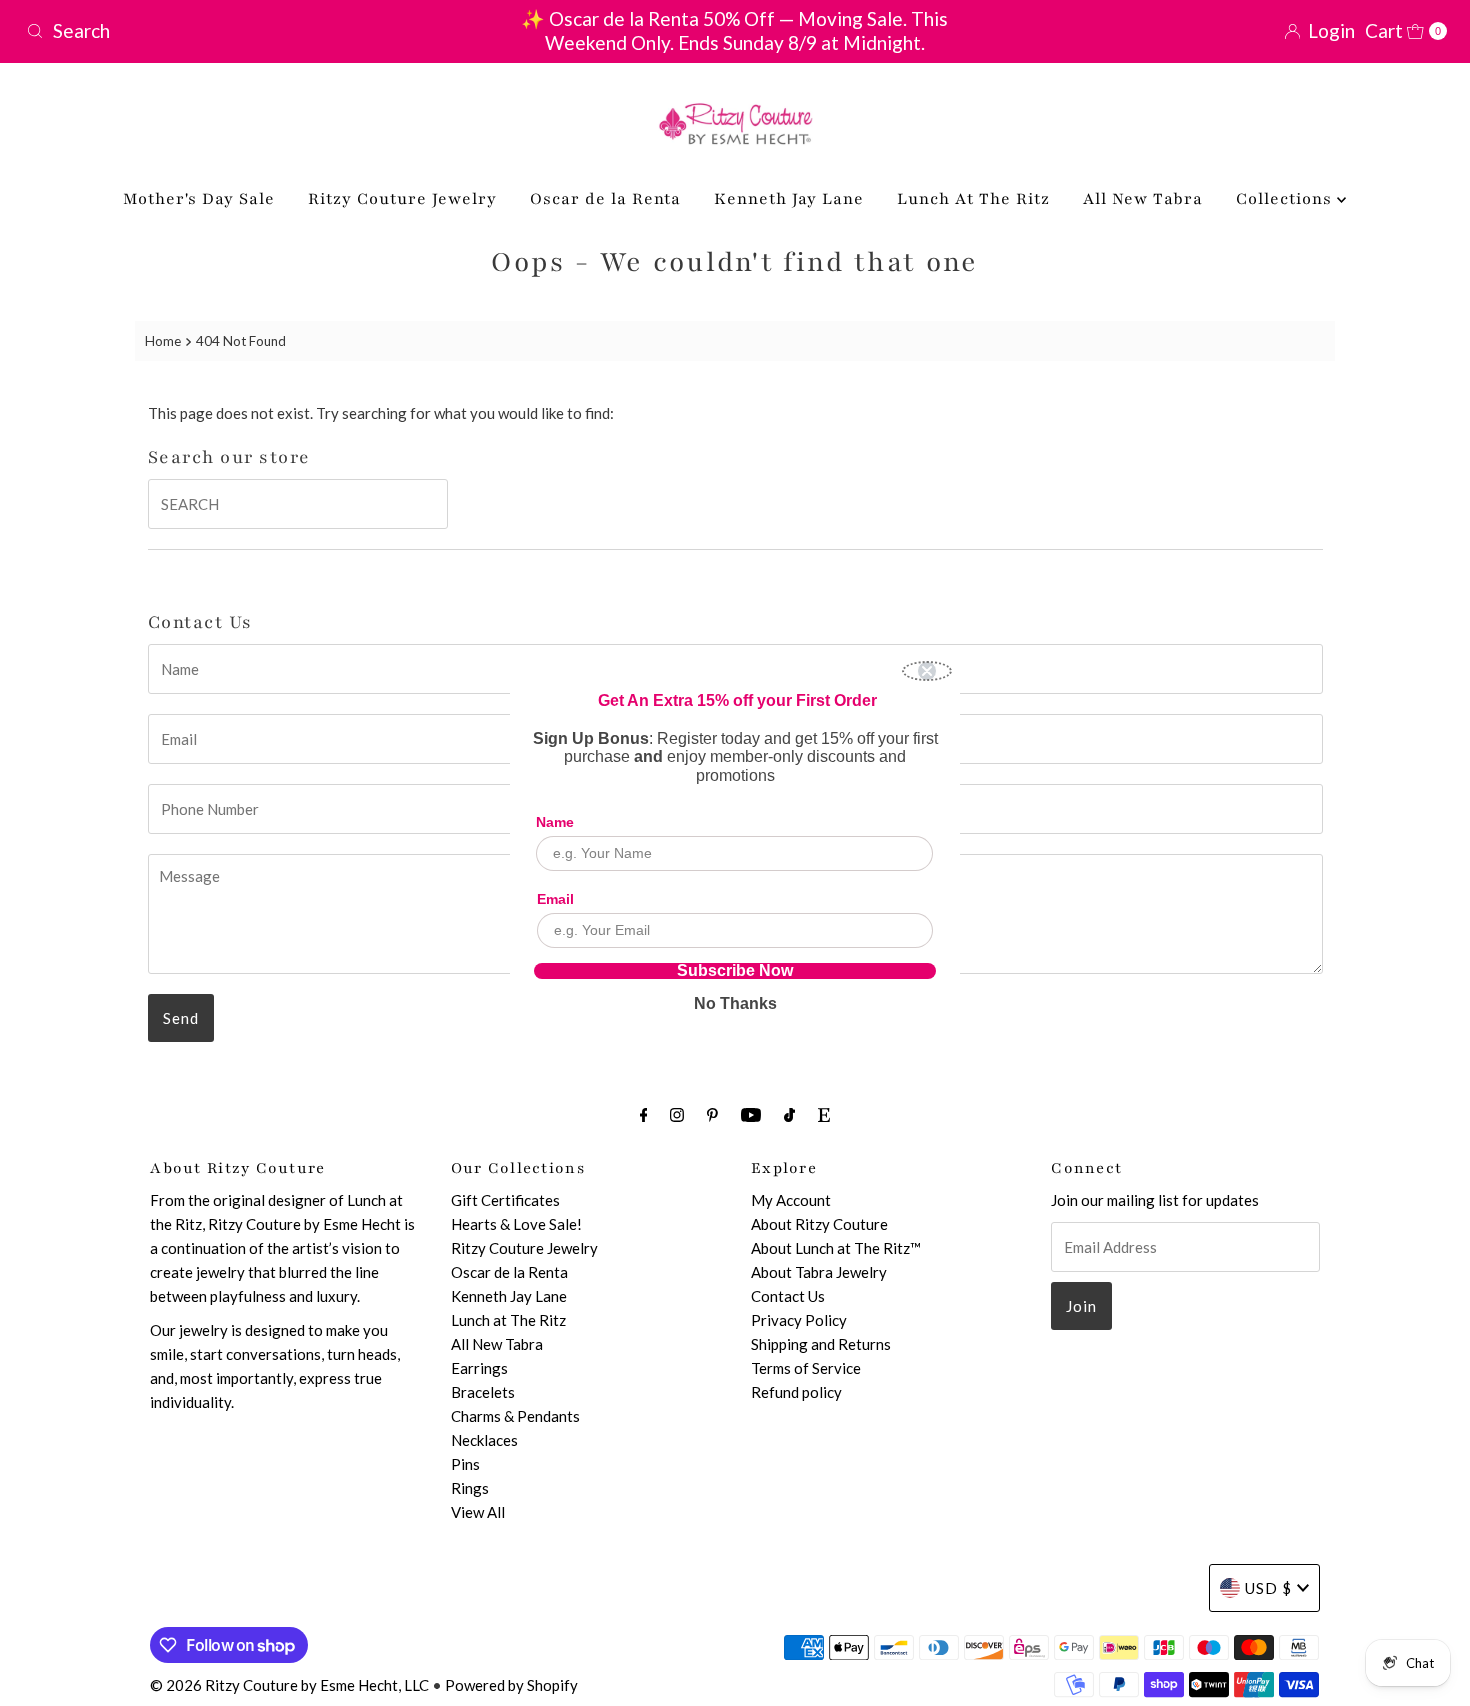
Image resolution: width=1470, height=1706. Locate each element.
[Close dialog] (927, 671)
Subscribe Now (735, 971)
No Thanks (735, 1003)
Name (555, 822)
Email (555, 899)
